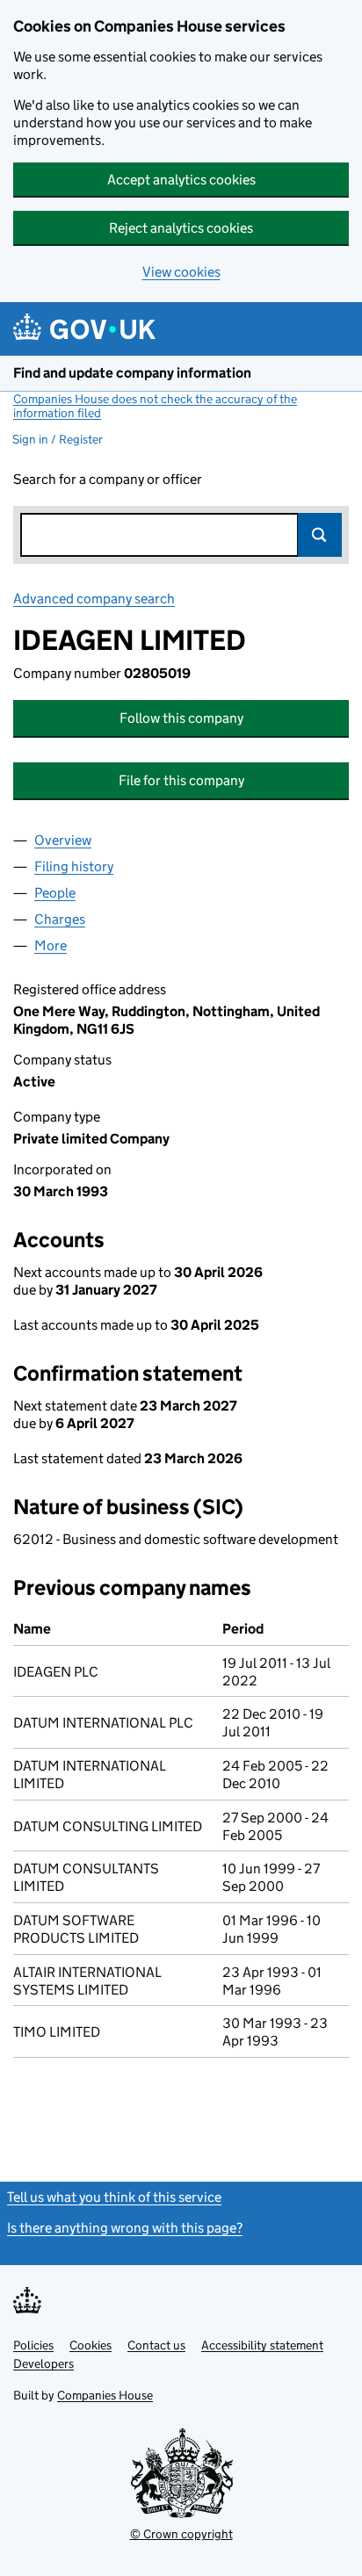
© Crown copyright (181, 2534)
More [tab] (51, 945)
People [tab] (55, 893)
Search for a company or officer (108, 479)
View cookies (181, 272)
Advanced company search (94, 599)
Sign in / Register (58, 439)
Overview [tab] (63, 840)
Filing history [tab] (74, 866)
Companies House (105, 2395)
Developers (43, 2363)
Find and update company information (132, 373)
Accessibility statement (262, 2345)
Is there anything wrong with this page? (125, 2228)
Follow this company (181, 718)
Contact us (156, 2345)
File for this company (181, 780)
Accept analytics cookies (181, 180)
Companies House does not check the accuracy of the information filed (155, 406)
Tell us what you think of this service (114, 2197)
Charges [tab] (60, 919)
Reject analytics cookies (181, 228)
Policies (33, 2345)
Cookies (90, 2345)
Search (320, 535)
